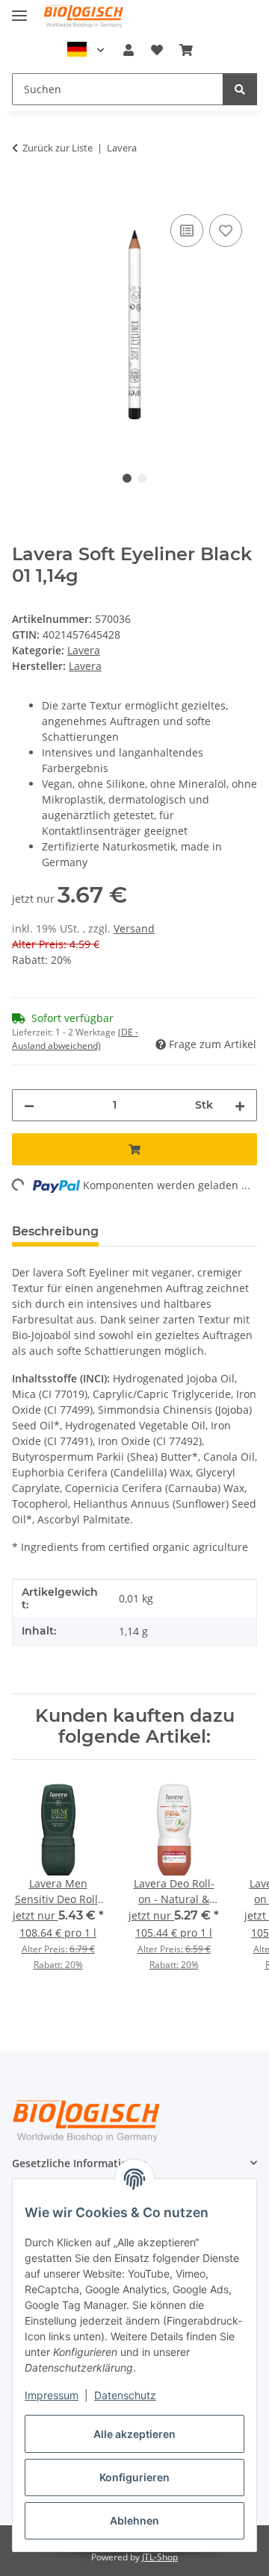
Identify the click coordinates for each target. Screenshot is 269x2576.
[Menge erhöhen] (240, 1105)
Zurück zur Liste (58, 148)
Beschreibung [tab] (55, 1231)
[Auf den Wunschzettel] (226, 231)
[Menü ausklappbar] (19, 9)
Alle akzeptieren (134, 2434)
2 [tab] (142, 478)
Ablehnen (134, 2520)
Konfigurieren (134, 2477)
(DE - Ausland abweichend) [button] (75, 1039)
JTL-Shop (160, 2557)
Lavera (84, 650)
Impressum (52, 2395)
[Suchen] (240, 89)
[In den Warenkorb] (24, 194)
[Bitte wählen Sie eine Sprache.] (86, 50)
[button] (129, 50)
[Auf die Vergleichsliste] (187, 231)
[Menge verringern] (29, 1105)
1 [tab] (127, 478)
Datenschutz (125, 2395)
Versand (134, 928)
